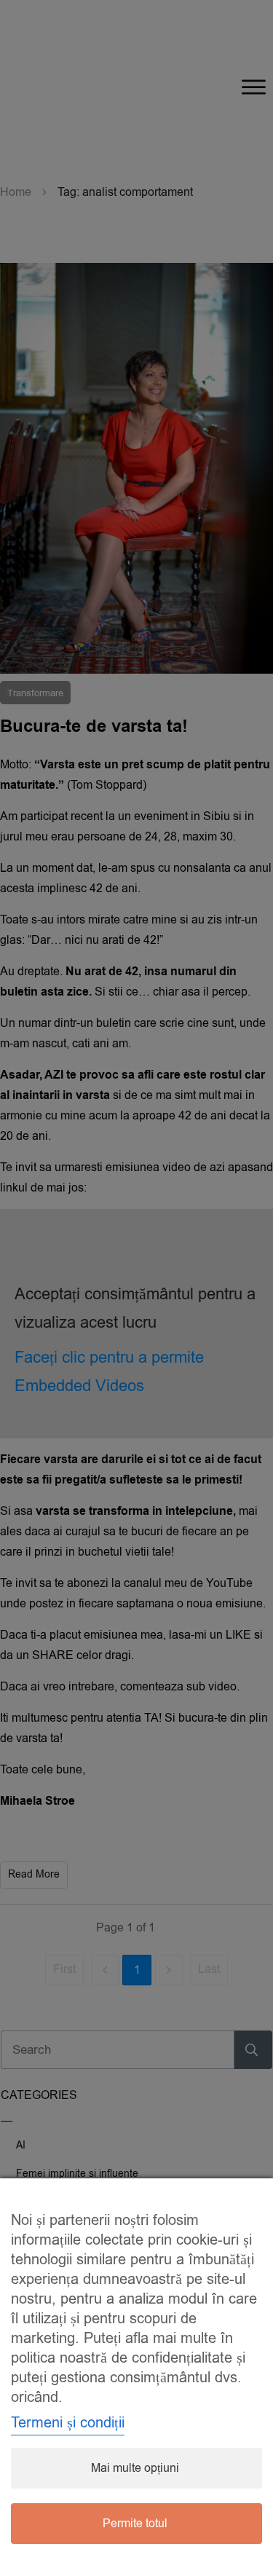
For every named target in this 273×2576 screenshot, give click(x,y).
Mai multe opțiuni (135, 2468)
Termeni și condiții (68, 2423)
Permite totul (135, 2524)
